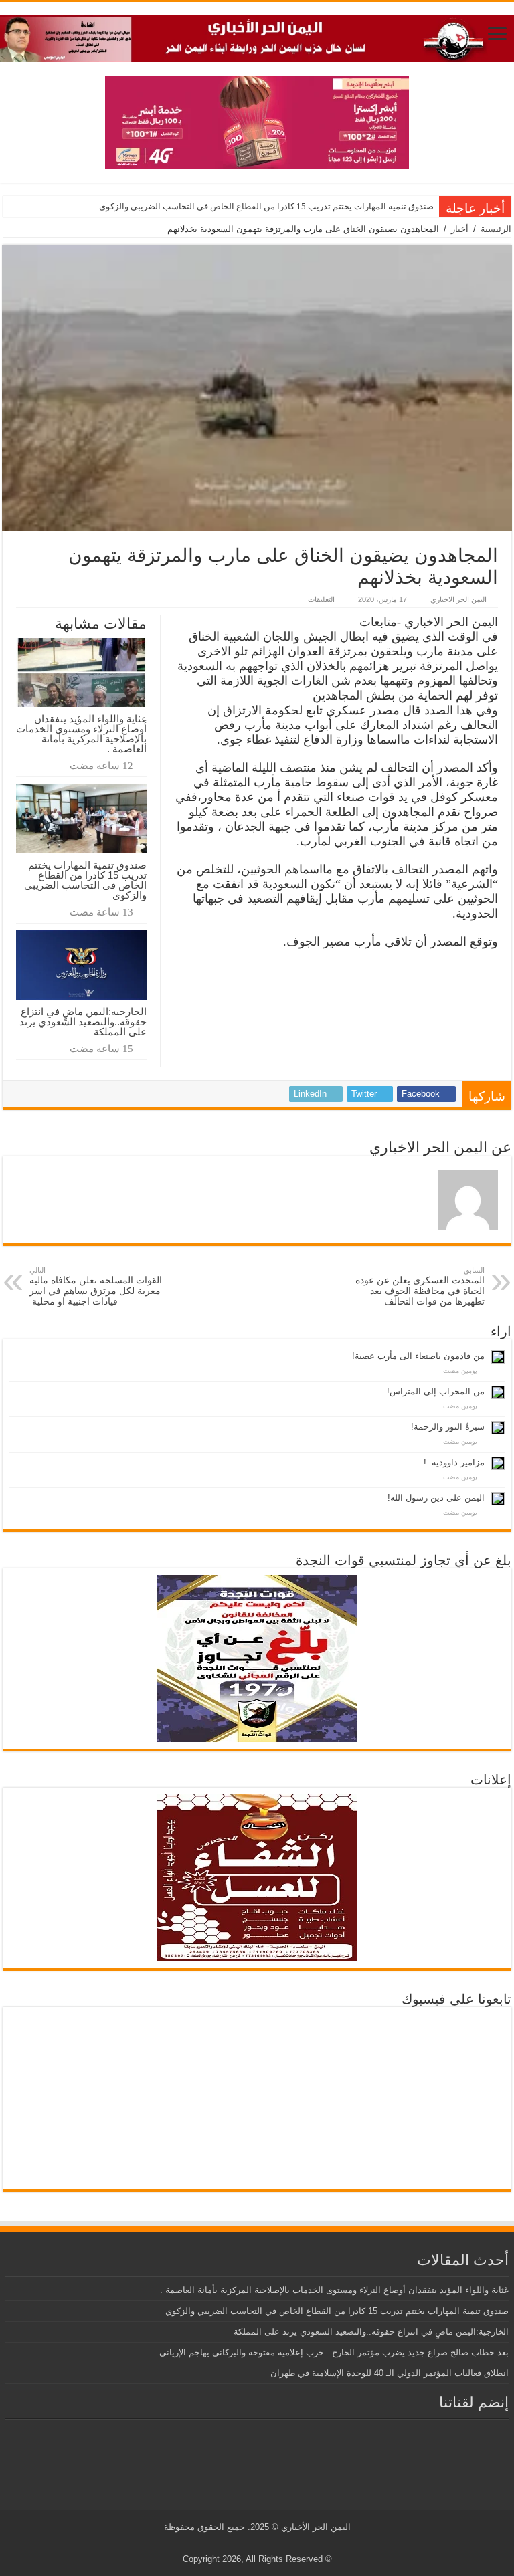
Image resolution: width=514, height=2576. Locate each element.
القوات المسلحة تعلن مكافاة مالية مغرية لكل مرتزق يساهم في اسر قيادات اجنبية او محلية (96, 1286)
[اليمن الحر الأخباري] (257, 36)
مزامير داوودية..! (454, 1462)
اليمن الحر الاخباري (458, 599)
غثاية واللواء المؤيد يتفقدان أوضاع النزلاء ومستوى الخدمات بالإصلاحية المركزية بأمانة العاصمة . (81, 734)
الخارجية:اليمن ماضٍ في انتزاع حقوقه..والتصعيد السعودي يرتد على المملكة (83, 1022)
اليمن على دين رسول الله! (436, 1498)
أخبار (460, 229)
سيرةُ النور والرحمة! (448, 1427)
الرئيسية (496, 229)
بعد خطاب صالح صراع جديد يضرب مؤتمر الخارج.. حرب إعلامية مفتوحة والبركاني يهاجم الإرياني (334, 2352)
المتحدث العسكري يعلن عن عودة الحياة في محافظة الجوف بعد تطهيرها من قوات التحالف (420, 1286)
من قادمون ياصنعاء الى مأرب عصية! (418, 1356)
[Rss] (280, 2543)
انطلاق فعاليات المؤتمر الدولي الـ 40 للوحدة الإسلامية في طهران (390, 2373)
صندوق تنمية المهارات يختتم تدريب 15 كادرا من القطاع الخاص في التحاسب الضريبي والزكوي (266, 206)
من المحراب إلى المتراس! (436, 1391)
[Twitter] (267, 2543)
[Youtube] (255, 2543)
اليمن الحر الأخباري (316, 2527)
